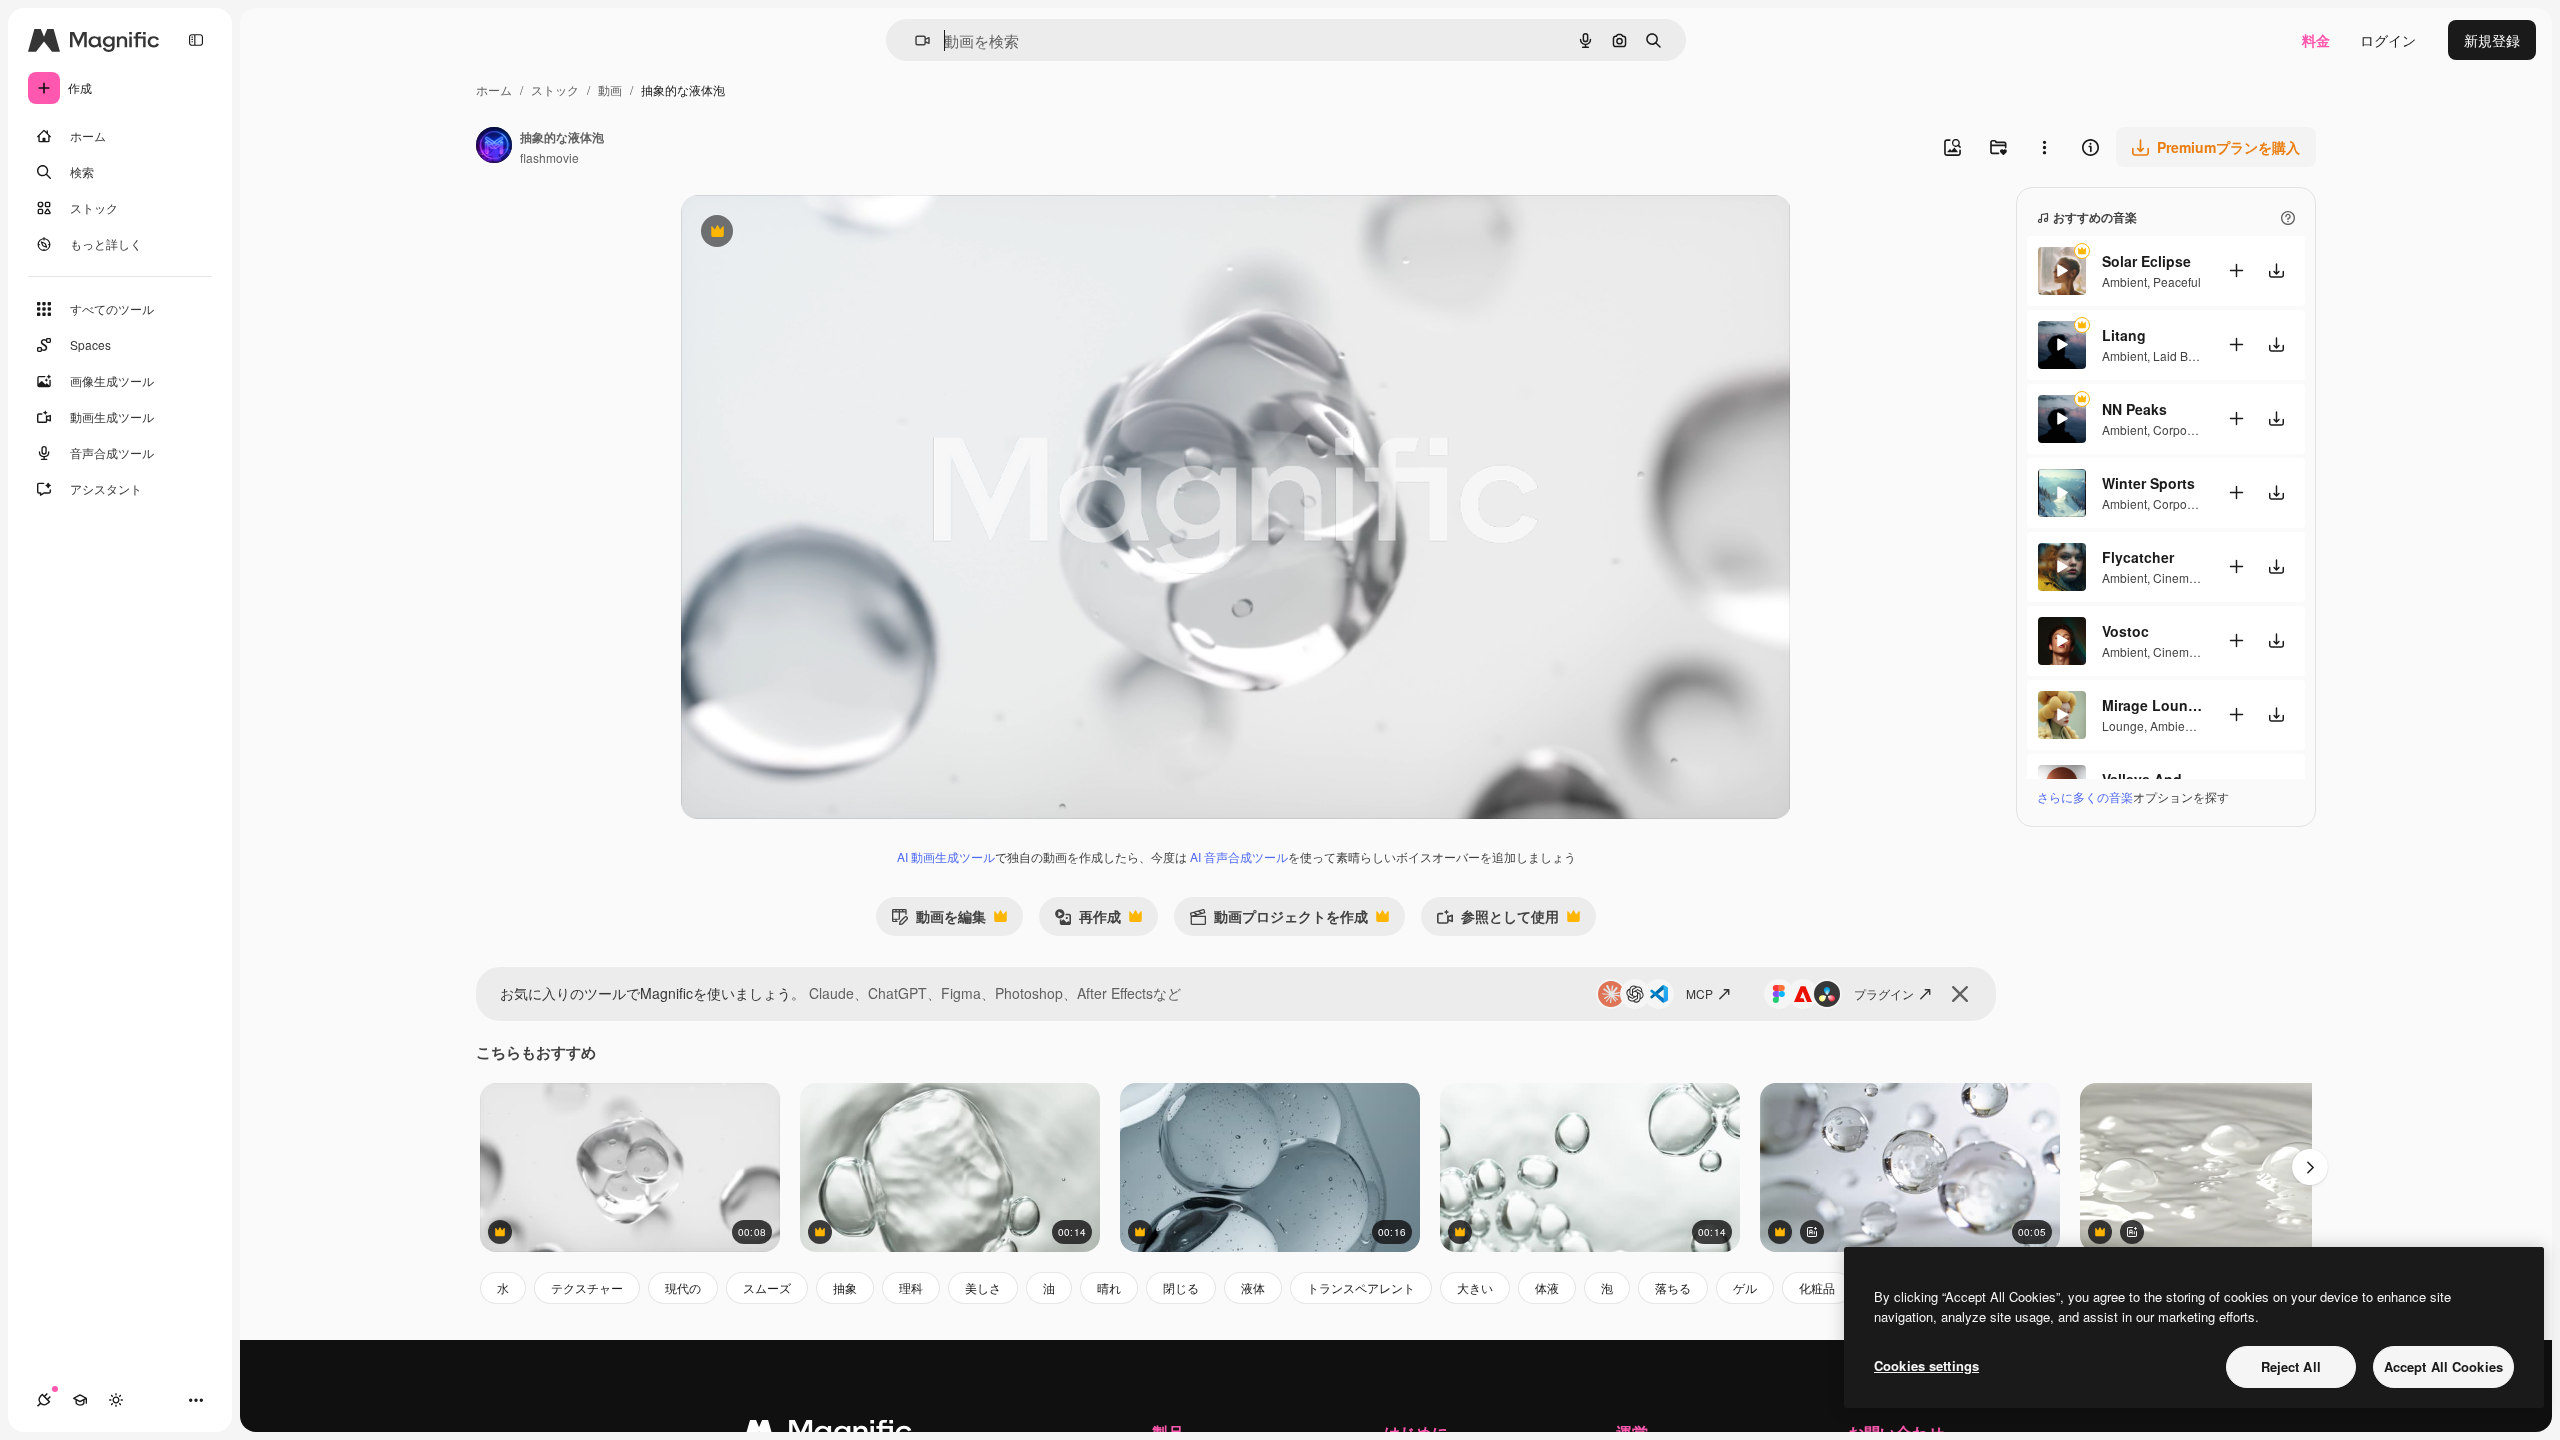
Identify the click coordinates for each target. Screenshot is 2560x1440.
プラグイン (1884, 993)
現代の (683, 1287)
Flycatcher (2138, 557)
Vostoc (2125, 631)
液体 (1253, 1287)
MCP (1699, 993)
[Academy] (80, 1400)
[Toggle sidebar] (196, 40)
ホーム (494, 89)
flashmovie (549, 157)
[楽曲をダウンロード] (2276, 270)
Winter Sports (2148, 483)
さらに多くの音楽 (2085, 796)
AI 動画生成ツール (946, 856)
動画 (610, 89)
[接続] (44, 1400)
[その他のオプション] (2044, 147)
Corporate (2180, 429)
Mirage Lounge (2152, 705)
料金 (2316, 40)
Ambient (2124, 281)
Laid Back (2180, 355)
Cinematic (2180, 577)
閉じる (1181, 1287)
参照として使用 (1497, 920)
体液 (1547, 1287)
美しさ (983, 1287)
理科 (911, 1287)
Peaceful (2177, 281)
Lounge (2123, 725)
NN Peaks (2134, 409)
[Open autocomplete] (914, 40)
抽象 (845, 1287)
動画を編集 (938, 920)
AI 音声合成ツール (1239, 856)
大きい (1475, 1287)
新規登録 (2492, 40)
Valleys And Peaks (2152, 779)
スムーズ (767, 1287)
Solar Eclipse (2146, 261)
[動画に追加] (2236, 270)
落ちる (1673, 1287)
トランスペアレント (1361, 1287)
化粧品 (1817, 1287)
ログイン (2388, 40)
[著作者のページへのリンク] (494, 147)
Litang (2124, 335)
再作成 (1087, 920)
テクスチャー (587, 1287)
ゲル (1745, 1287)
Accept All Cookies (2443, 1366)
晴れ (1109, 1287)
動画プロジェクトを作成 (1278, 920)
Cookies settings (1926, 1365)
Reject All (2291, 1366)
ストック (555, 89)
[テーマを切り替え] (116, 1400)
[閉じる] (1960, 994)
